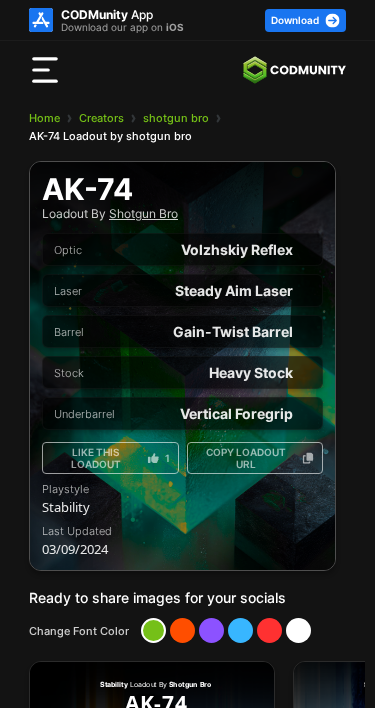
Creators (101, 118)
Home (44, 118)
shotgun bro (176, 118)
